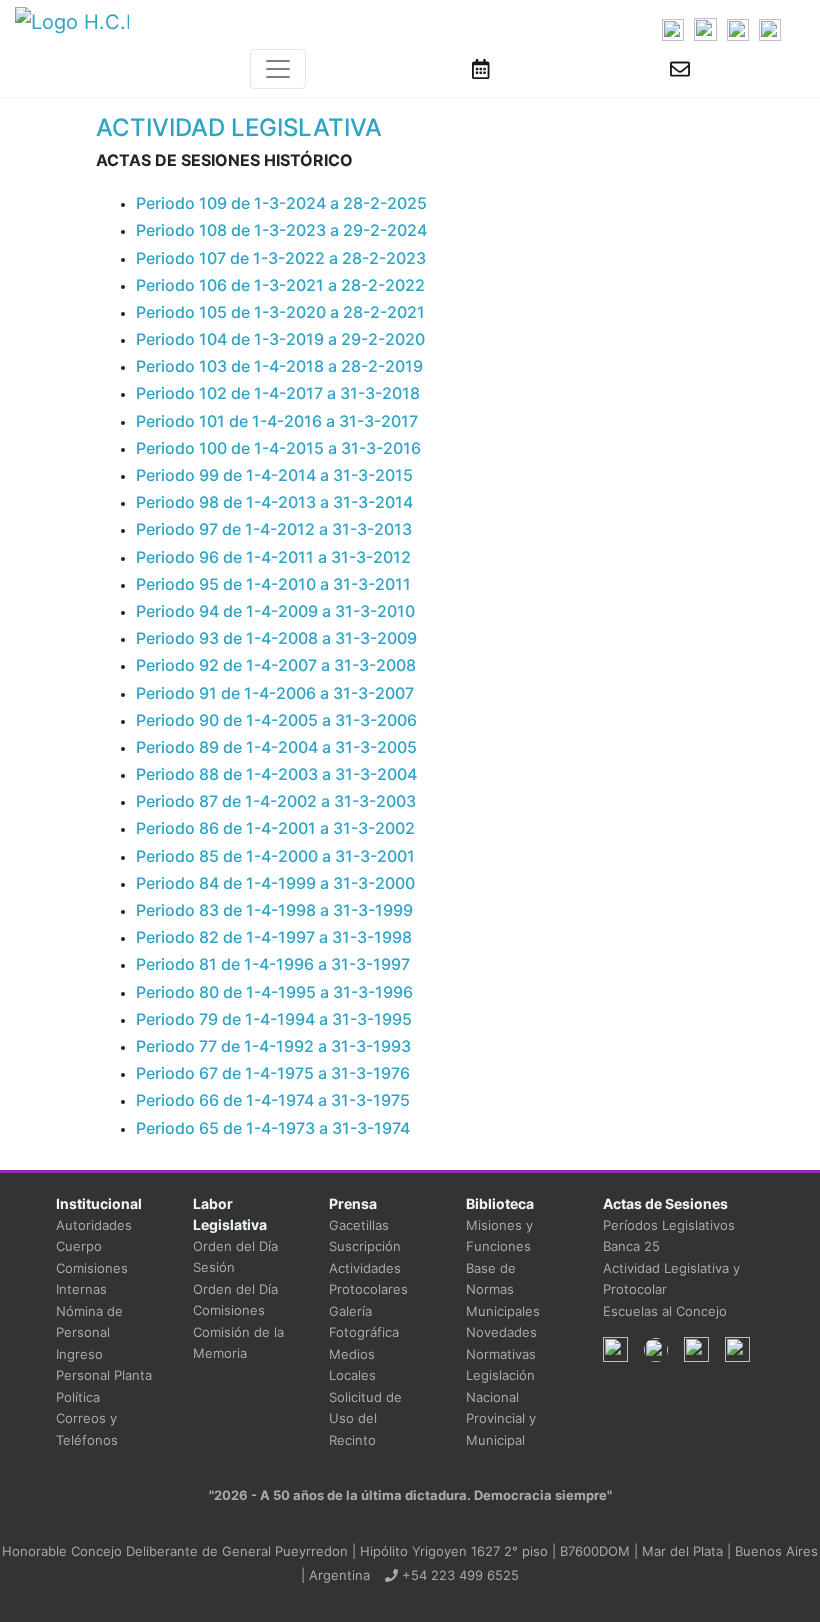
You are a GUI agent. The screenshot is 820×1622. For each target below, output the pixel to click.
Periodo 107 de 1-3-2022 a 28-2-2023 (281, 258)
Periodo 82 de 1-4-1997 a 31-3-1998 (274, 937)
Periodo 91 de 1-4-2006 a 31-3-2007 (275, 693)
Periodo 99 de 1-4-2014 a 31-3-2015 (274, 475)
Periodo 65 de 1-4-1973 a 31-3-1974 (273, 1128)
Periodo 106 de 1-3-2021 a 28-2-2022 (280, 285)
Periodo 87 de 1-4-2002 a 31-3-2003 (276, 801)
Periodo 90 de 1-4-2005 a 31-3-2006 (276, 720)
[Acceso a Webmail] (680, 69)
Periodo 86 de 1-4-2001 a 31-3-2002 (275, 828)
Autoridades (94, 1225)
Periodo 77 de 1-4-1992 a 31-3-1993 (273, 1046)
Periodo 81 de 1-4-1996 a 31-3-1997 (273, 964)
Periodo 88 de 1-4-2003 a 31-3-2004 (276, 774)
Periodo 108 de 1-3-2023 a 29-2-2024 (281, 230)
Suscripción (365, 1246)
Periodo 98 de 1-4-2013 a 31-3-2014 (274, 502)
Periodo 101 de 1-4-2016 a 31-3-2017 (277, 421)
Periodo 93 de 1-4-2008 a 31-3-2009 (276, 638)
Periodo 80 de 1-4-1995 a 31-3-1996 (274, 992)
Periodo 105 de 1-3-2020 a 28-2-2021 (280, 312)
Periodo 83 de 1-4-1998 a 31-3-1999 (274, 910)
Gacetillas (359, 1225)
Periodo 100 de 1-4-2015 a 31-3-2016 (278, 448)
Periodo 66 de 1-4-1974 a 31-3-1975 (273, 1100)
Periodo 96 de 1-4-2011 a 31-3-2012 (273, 557)
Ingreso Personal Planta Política (104, 1375)
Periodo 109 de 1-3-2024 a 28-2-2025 (281, 203)
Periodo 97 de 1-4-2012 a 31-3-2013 (274, 529)
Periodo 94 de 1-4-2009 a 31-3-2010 (275, 611)
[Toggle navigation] (278, 69)
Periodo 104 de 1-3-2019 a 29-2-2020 (280, 339)
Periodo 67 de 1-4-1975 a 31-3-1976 (273, 1073)
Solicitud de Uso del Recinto (365, 1418)
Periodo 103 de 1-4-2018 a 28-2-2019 (279, 366)
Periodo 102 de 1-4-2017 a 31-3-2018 (278, 393)
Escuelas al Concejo (665, 1311)
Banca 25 (631, 1246)
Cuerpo (79, 1246)
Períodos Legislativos (669, 1225)
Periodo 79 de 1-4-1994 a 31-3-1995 (274, 1019)
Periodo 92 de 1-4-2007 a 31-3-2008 (276, 665)
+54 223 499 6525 (458, 1575)
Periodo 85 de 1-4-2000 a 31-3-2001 (275, 856)
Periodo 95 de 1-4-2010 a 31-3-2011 (273, 584)
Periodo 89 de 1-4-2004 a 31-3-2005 (276, 747)
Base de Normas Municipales (503, 1289)
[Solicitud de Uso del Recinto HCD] (481, 69)
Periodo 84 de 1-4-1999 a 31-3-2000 (275, 883)
